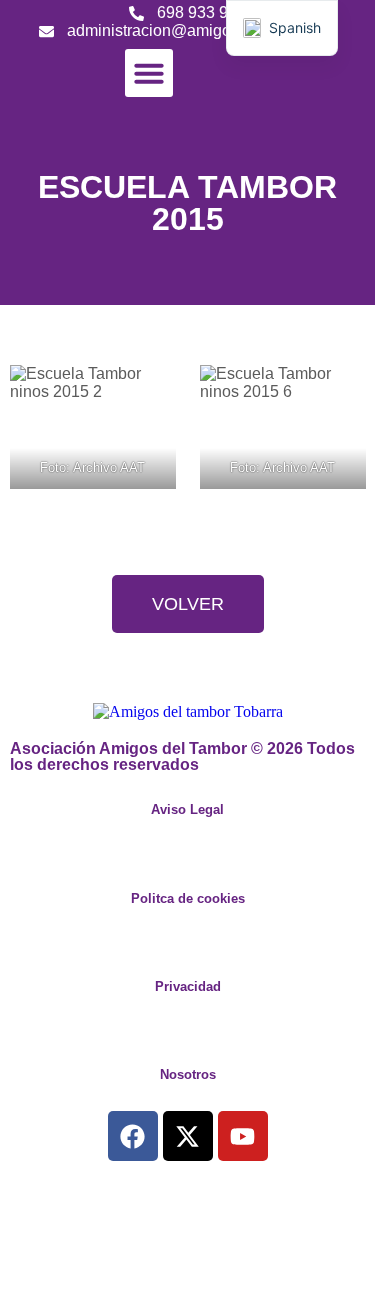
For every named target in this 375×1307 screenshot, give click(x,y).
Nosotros (188, 1074)
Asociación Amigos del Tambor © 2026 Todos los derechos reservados (182, 756)
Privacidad (188, 986)
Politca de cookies (188, 898)
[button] (149, 73)
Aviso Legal (187, 809)
